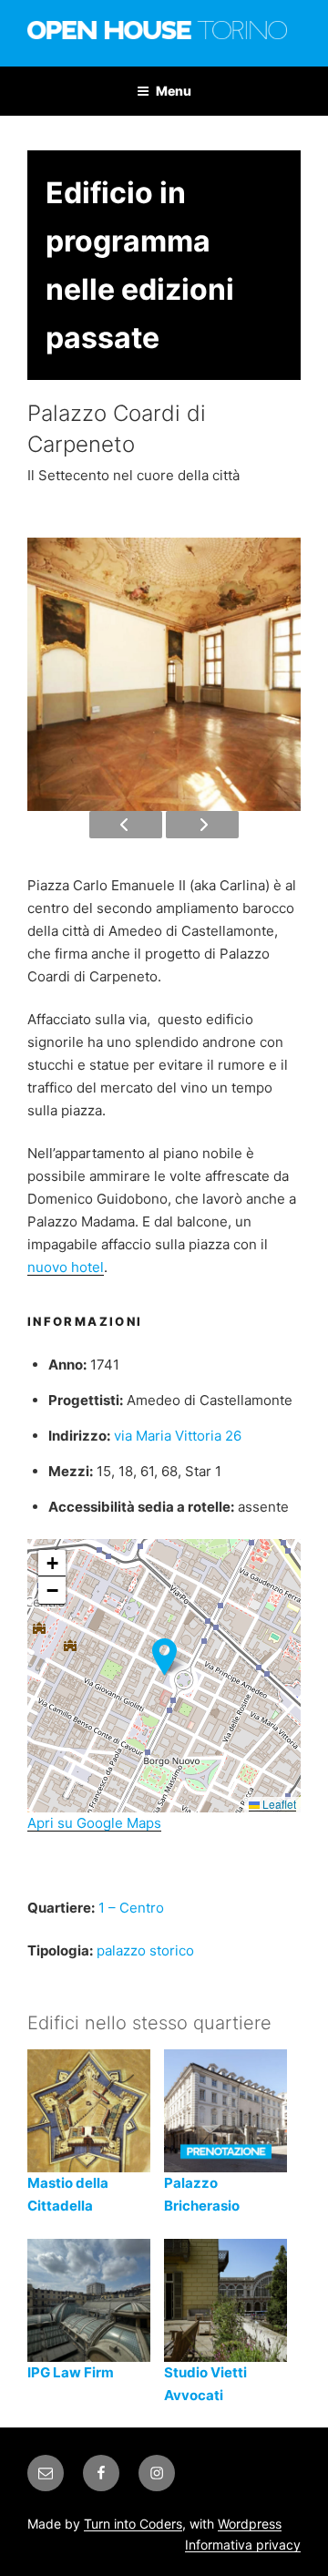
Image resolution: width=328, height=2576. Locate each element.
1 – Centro (131, 1908)
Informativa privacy (243, 2545)
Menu (174, 91)
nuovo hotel (66, 1267)
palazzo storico (145, 1950)
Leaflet (278, 1804)
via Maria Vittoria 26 (178, 1436)
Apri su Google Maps (94, 1823)
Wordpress (250, 2524)
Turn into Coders (133, 2524)
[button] (164, 1657)
